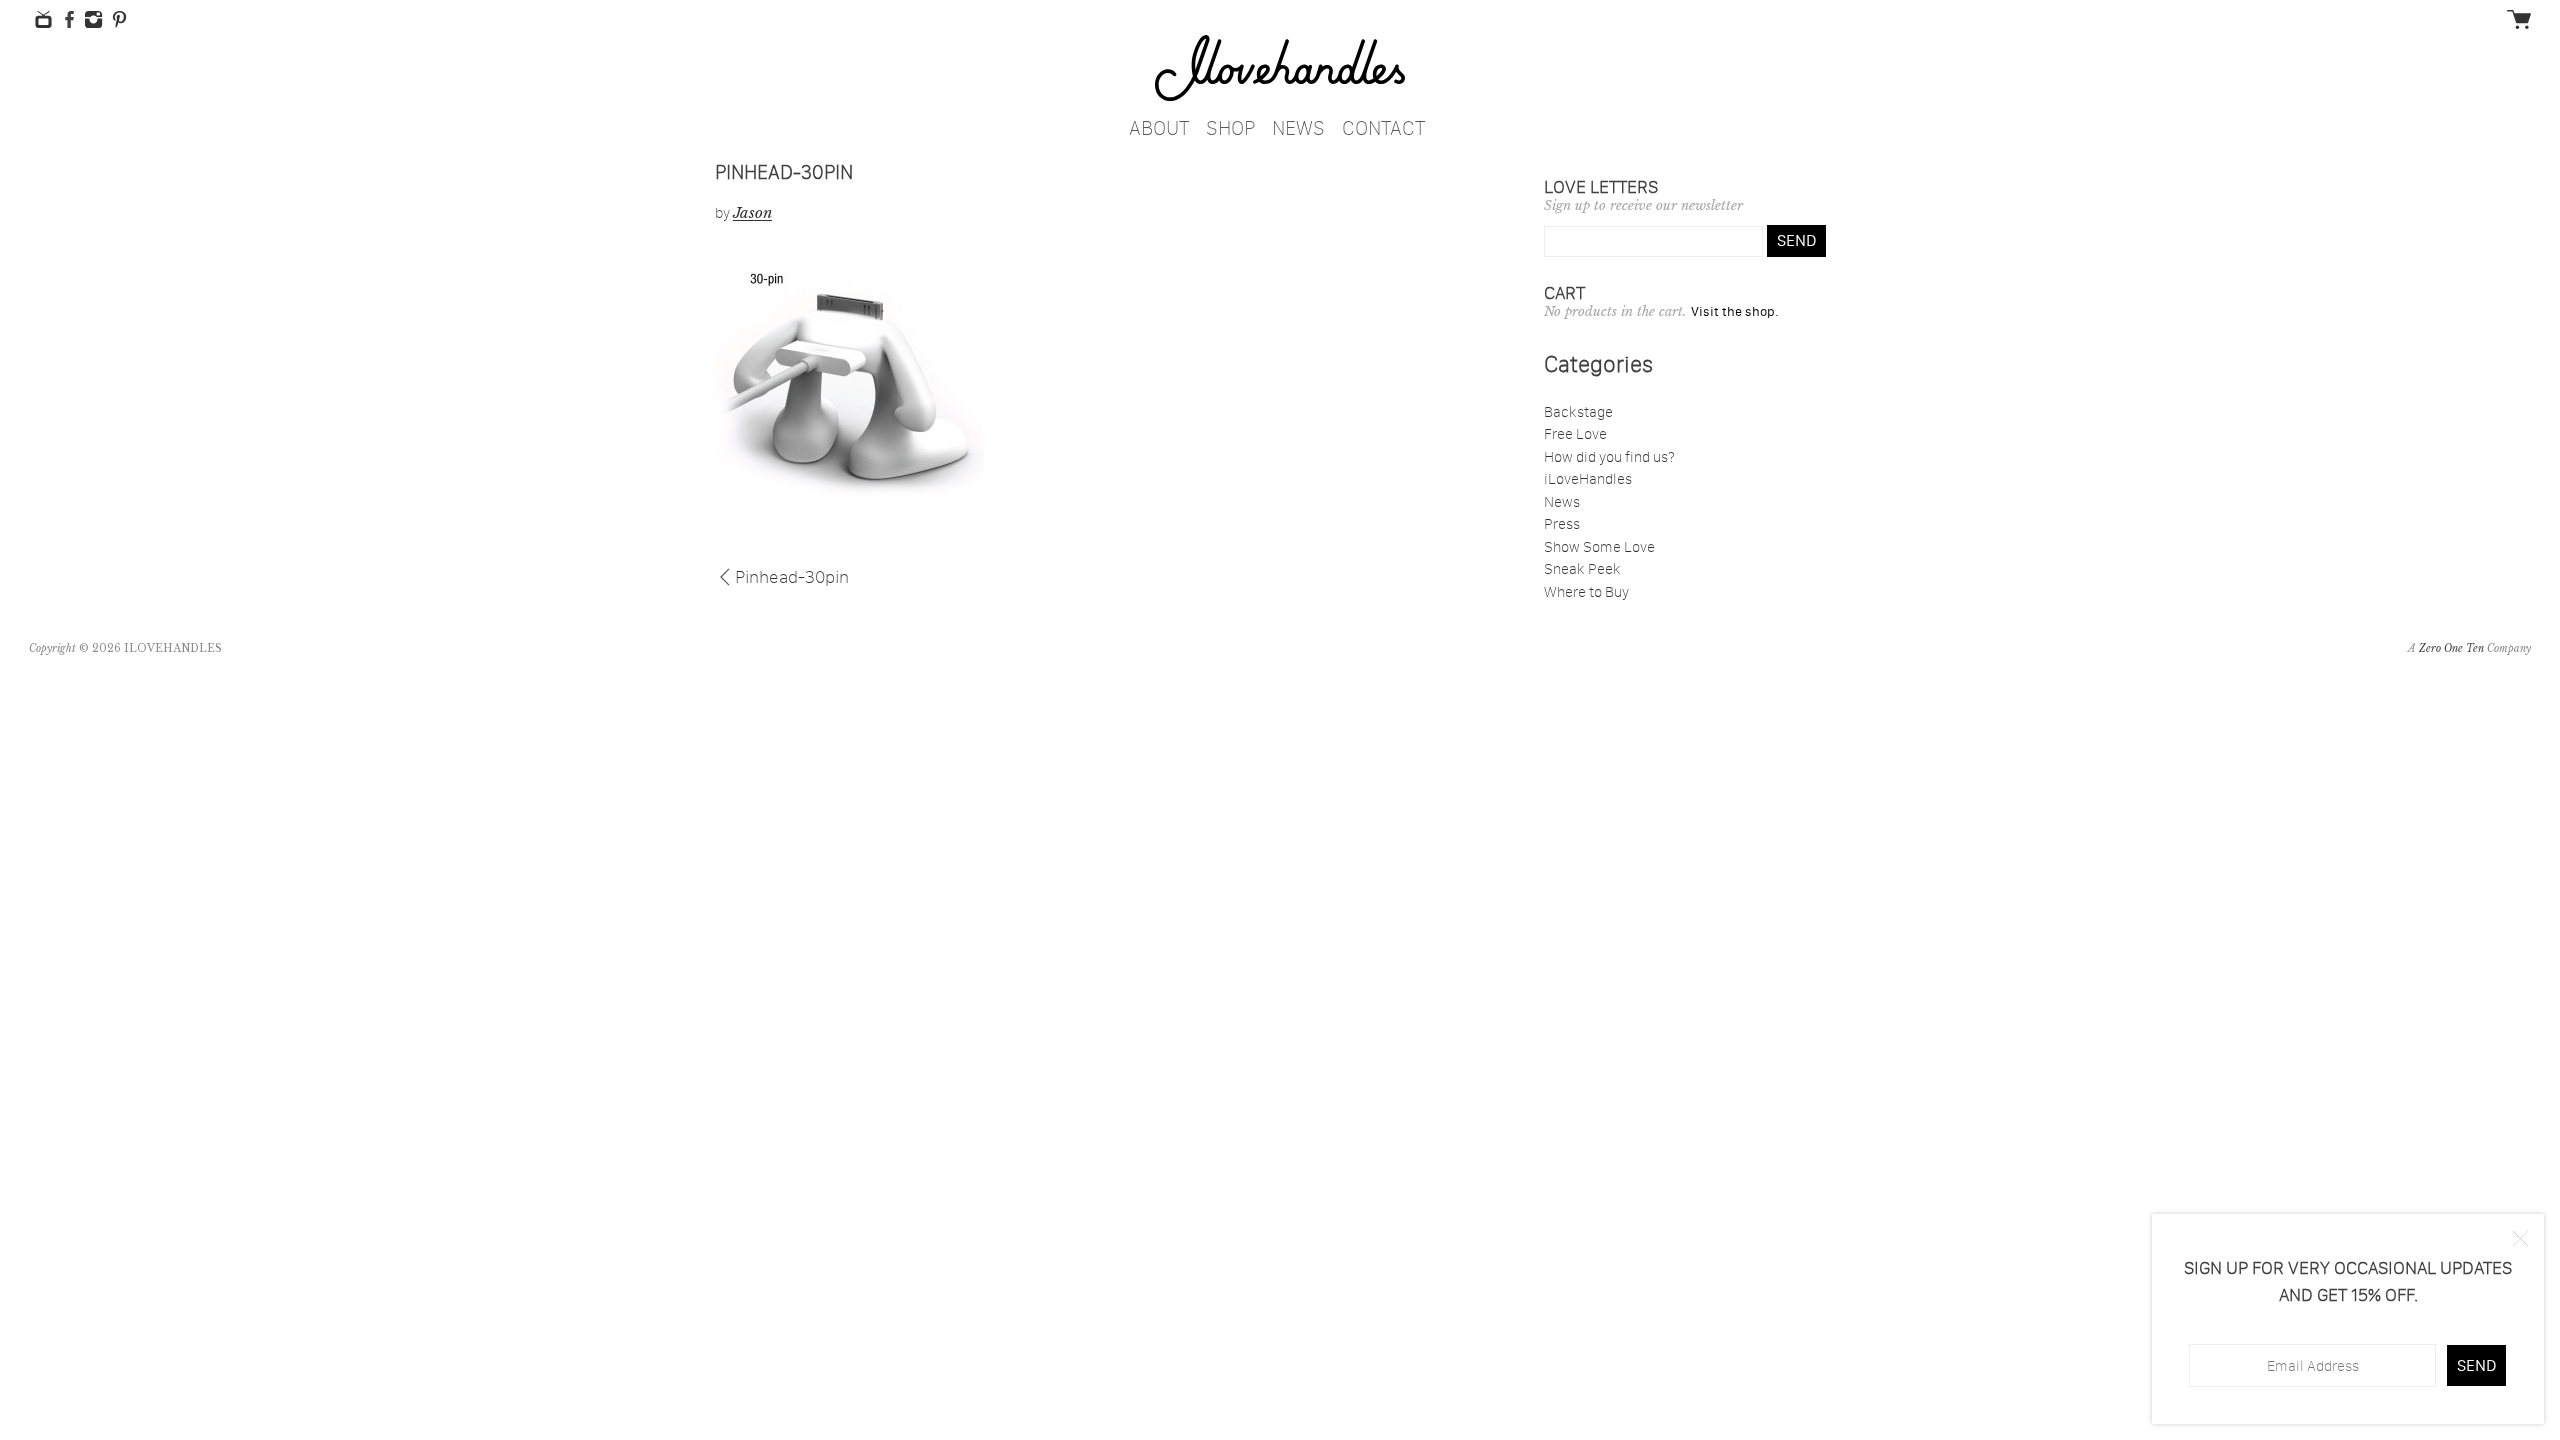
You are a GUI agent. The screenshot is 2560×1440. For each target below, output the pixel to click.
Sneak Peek (1582, 568)
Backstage (1578, 411)
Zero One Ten (2451, 648)
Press (1562, 523)
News (1298, 124)
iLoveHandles (1588, 478)
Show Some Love (1599, 546)
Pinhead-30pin (792, 575)
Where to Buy (1586, 591)
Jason (752, 212)
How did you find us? (1609, 456)
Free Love (1575, 433)
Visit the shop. (1735, 311)
